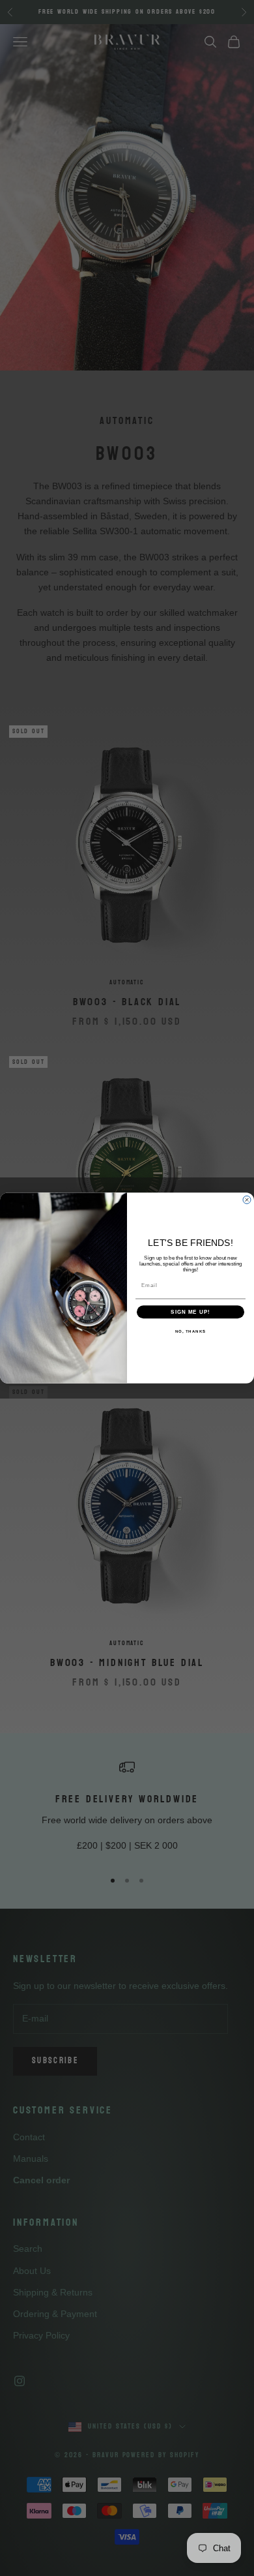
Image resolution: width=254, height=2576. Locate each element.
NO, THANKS (191, 1332)
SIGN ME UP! (190, 1312)
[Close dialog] (247, 1200)
